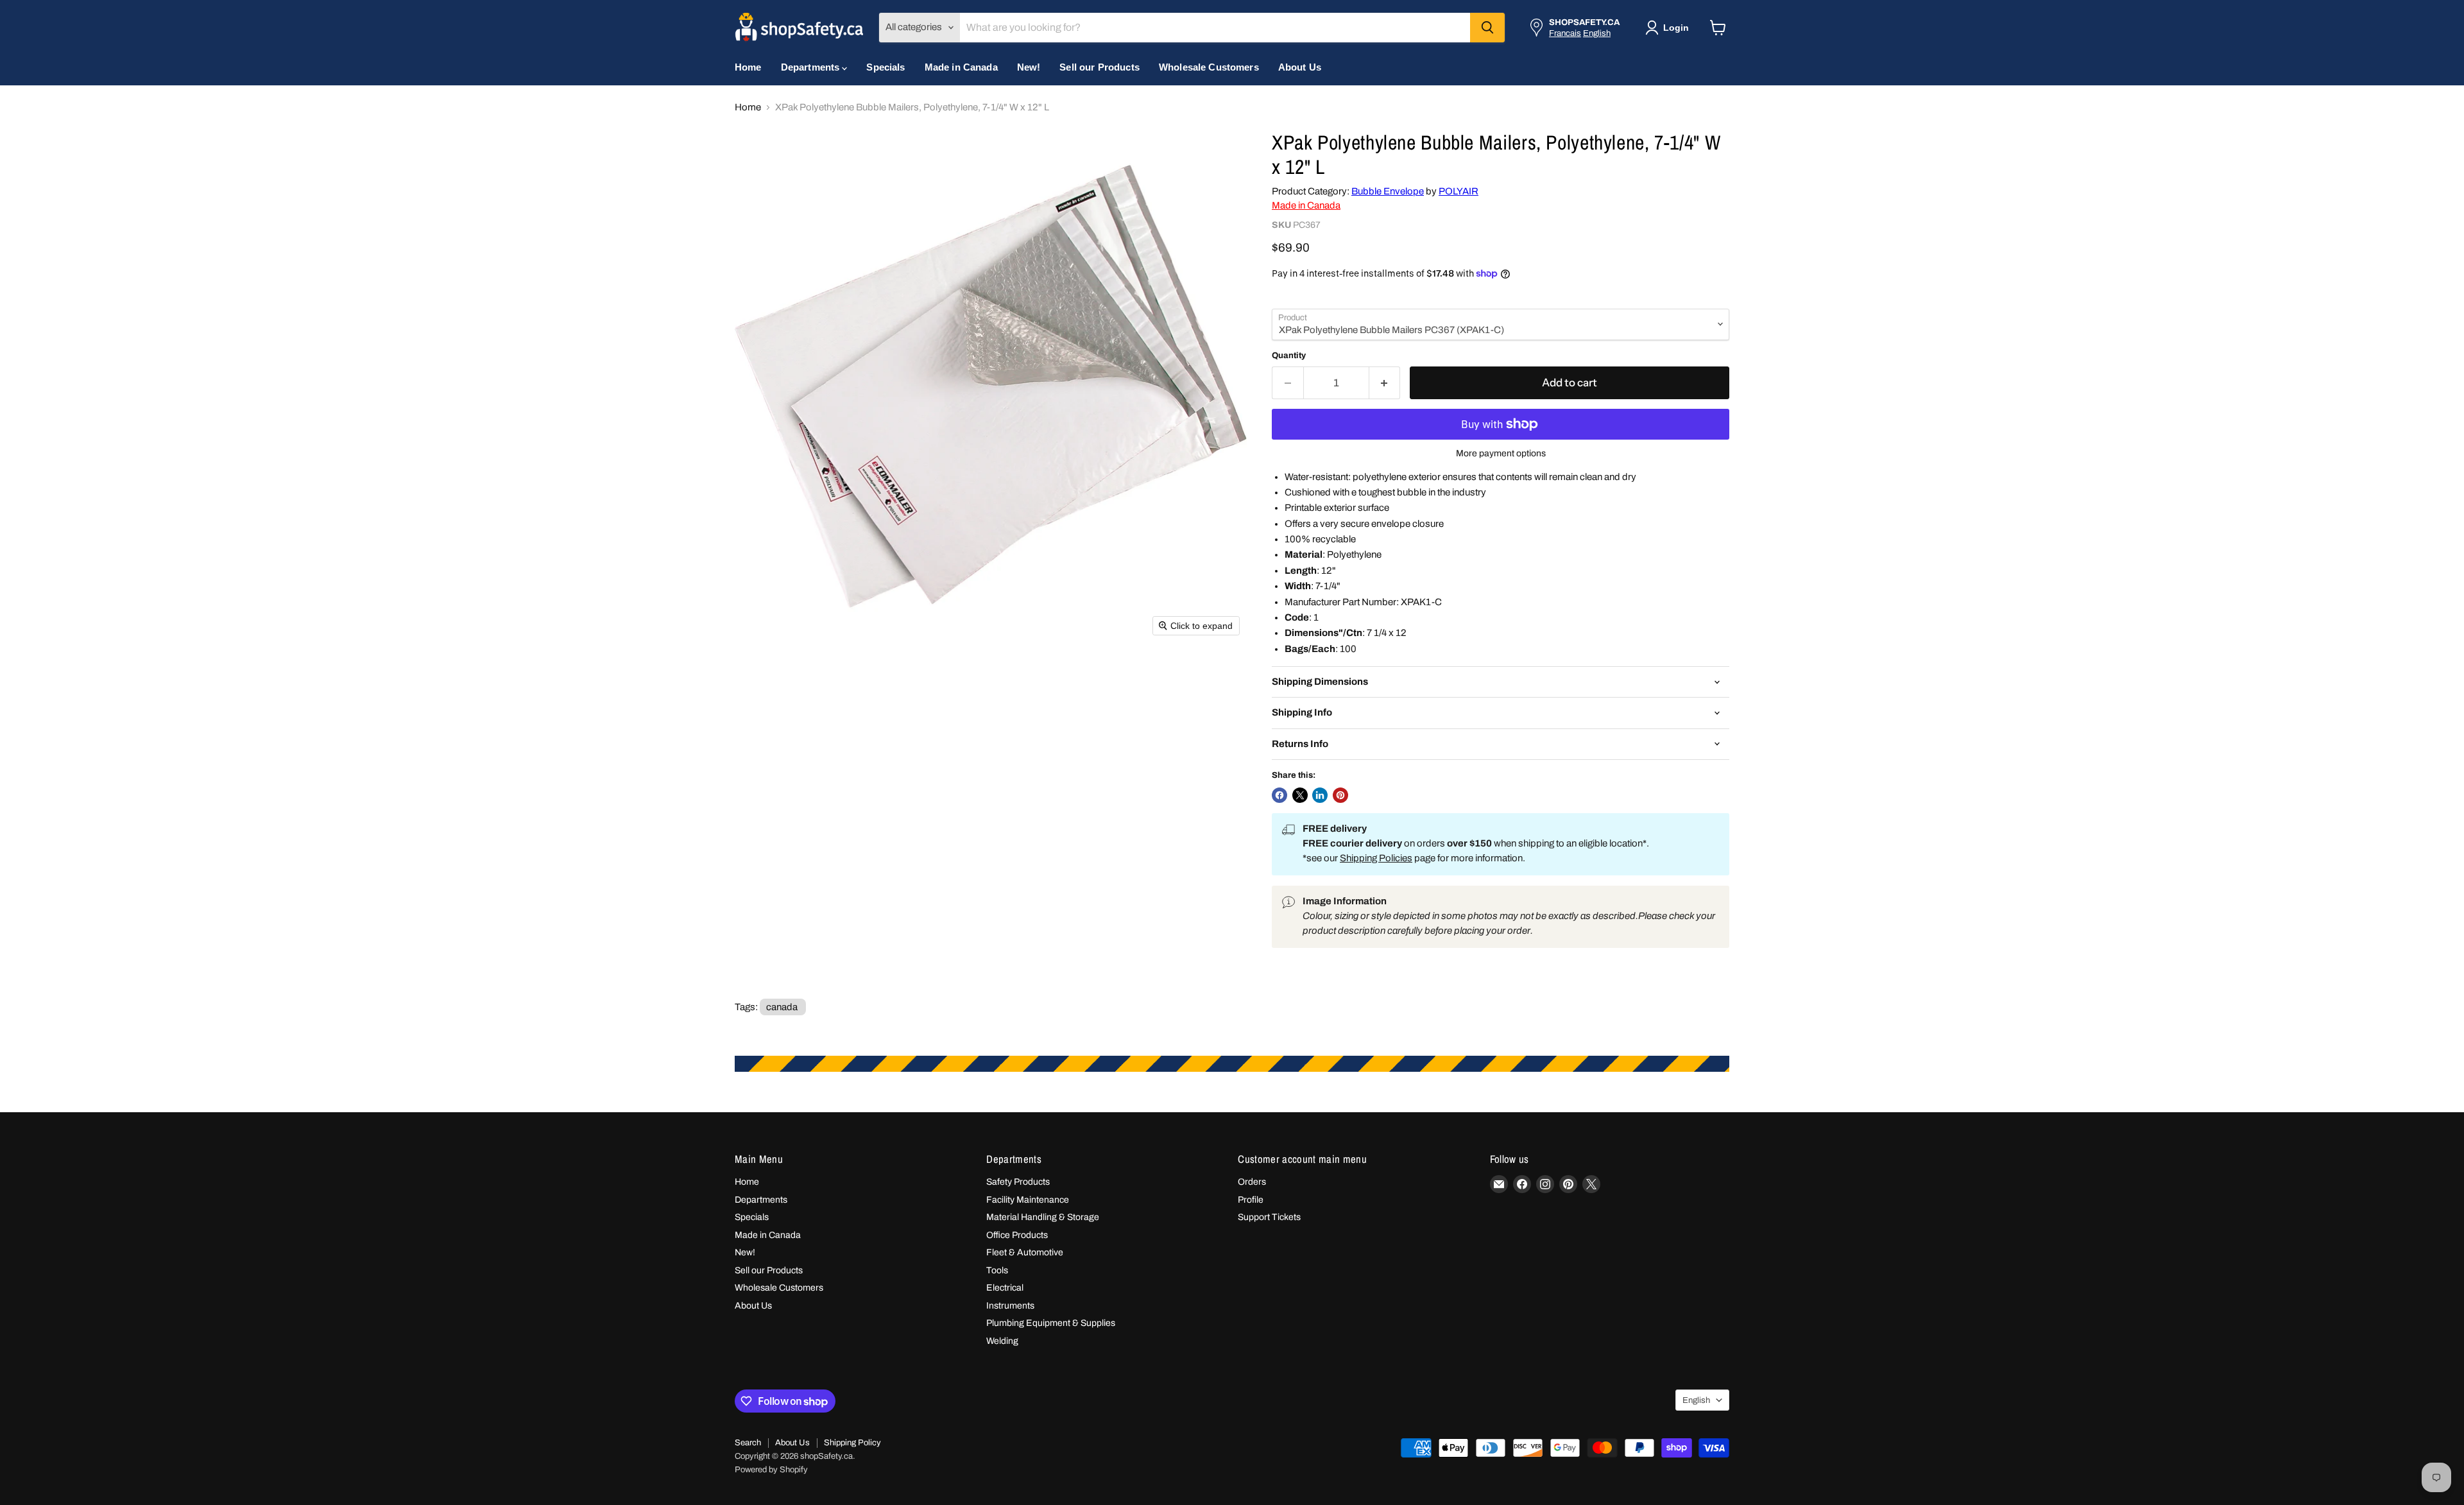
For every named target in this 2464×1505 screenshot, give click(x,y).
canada (782, 1007)
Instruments (1010, 1306)
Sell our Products (1099, 67)
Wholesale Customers (1209, 67)
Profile (1251, 1200)
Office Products (1017, 1235)
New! (1029, 67)
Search (748, 1443)
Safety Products (1018, 1182)
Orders (1252, 1182)
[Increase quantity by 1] (1385, 383)
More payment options (1501, 453)
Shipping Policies (1376, 858)
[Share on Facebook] (1279, 795)
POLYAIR (1459, 191)
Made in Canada (961, 67)
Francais (1565, 33)
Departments (812, 67)
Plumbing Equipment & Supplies (1051, 1323)
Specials (886, 67)
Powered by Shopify (771, 1470)
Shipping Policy (852, 1443)
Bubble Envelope (1388, 191)
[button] (1670, 28)
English (1597, 33)
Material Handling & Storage (1043, 1217)
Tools (997, 1270)
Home (748, 67)
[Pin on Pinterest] (1340, 795)
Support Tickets (1269, 1217)
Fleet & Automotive (1025, 1252)
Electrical (1005, 1288)
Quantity (1289, 355)
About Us (1300, 67)
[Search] (1487, 28)
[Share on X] (1300, 795)
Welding (1002, 1341)
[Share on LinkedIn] (1320, 795)
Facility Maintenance (1028, 1200)
